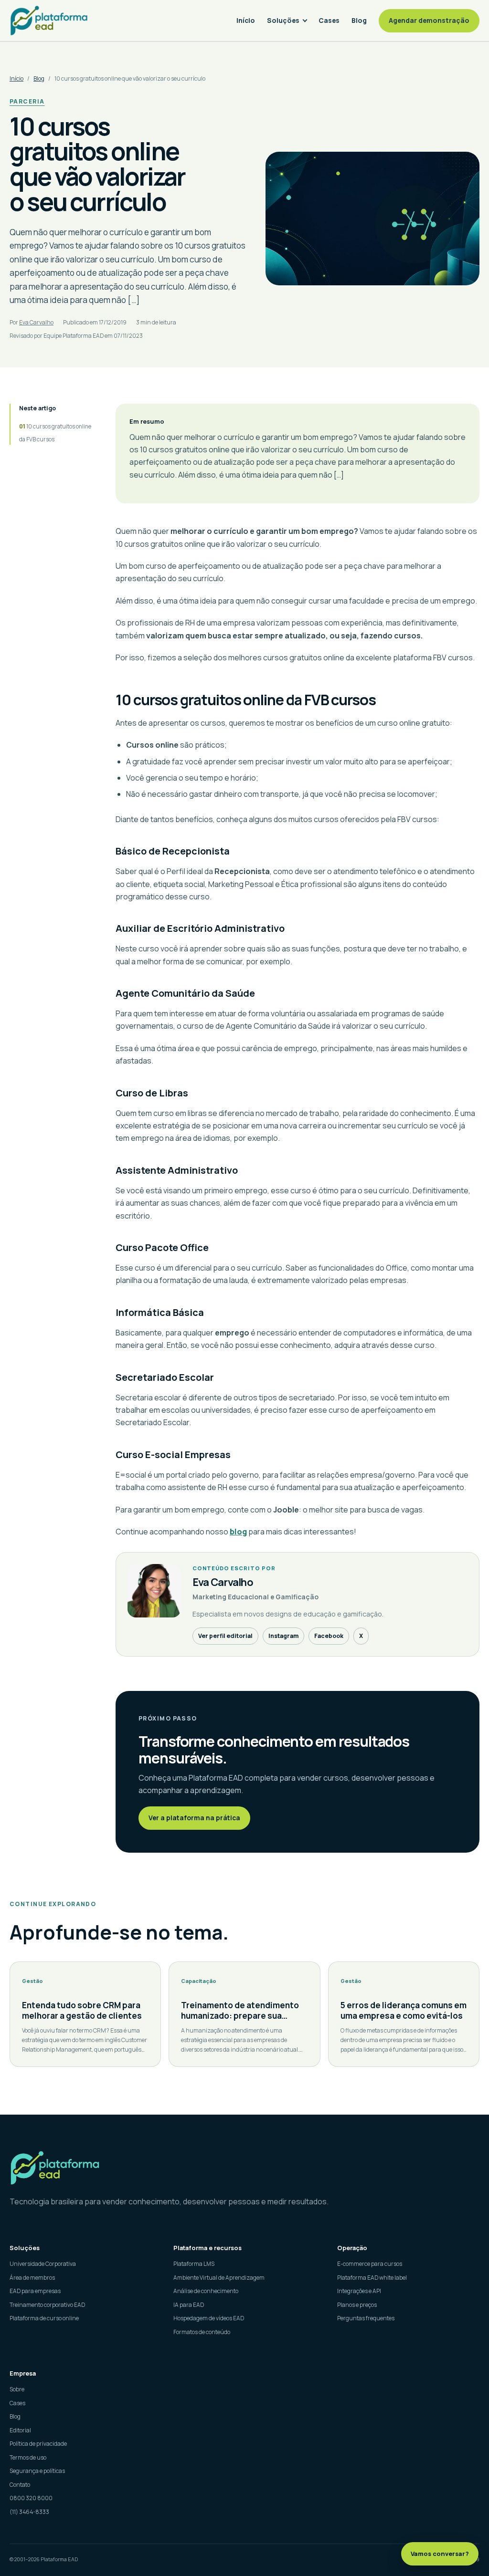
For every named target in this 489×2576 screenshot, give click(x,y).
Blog (359, 20)
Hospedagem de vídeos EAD (209, 2318)
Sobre (17, 2389)
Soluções (283, 20)
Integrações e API (359, 2291)
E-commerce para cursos (370, 2264)
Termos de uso (28, 2457)
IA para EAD (189, 2305)
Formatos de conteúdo (202, 2332)
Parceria (27, 101)
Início (246, 20)
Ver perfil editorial (225, 1636)
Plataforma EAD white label (372, 2278)
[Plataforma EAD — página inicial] (244, 2168)
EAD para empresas (35, 2291)
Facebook (329, 1636)
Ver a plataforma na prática (194, 1818)
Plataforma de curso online (44, 2318)
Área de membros (32, 2278)
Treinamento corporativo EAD (47, 2305)
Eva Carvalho (36, 322)
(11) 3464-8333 (29, 2512)
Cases (329, 20)
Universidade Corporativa (43, 2264)
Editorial (20, 2430)
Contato (20, 2485)
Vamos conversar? (440, 2554)
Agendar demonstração (429, 20)
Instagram (283, 1636)
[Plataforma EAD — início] (49, 20)
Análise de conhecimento (206, 2291)
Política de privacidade (38, 2444)
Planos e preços (357, 2305)
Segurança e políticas (37, 2471)
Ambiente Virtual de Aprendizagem (219, 2278)
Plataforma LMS (194, 2264)
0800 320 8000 (31, 2498)
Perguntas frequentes (366, 2318)
